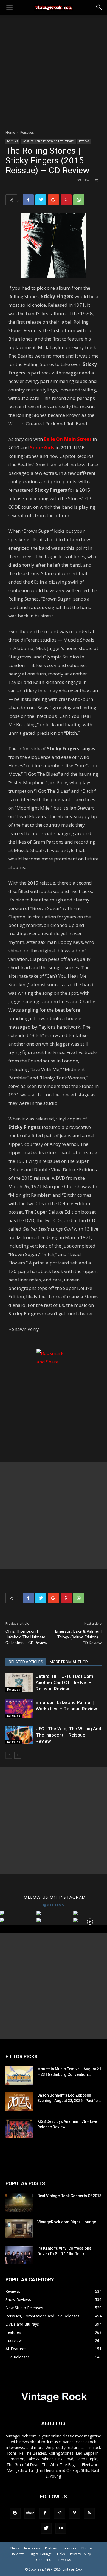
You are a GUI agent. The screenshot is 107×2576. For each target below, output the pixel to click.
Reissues (27, 132)
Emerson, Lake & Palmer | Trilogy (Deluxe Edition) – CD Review (78, 1637)
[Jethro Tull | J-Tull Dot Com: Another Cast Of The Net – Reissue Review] (19, 1683)
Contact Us (45, 2560)
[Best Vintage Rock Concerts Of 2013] (19, 2202)
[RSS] (89, 2513)
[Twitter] (46, 2528)
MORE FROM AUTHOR (69, 1662)
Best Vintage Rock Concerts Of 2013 (69, 2196)
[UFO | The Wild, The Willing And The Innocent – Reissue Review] (19, 1735)
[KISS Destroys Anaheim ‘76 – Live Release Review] (19, 2128)
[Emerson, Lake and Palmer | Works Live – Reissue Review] (19, 1709)
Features (70, 2548)
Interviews (32, 2548)
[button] (99, 7)
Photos (87, 2548)
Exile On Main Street (68, 439)
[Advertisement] (54, 71)
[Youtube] (61, 2528)
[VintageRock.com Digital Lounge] (19, 2229)
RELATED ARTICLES (26, 1662)
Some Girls (42, 448)
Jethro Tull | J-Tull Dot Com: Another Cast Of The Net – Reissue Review (65, 1682)
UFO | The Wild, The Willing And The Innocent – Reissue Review (68, 1735)
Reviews (84, 141)
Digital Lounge (41, 2554)
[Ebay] (30, 2513)
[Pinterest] (74, 2513)
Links (61, 2554)
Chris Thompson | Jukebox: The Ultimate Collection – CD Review (26, 1637)
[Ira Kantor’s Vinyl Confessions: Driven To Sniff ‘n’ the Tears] (19, 2255)
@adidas (54, 1905)
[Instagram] (60, 2513)
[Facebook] (45, 2513)
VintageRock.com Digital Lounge (67, 2222)
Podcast (51, 2548)
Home (10, 132)
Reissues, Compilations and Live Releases (48, 141)
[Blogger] (15, 2513)
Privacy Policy (80, 2554)
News (15, 2548)
